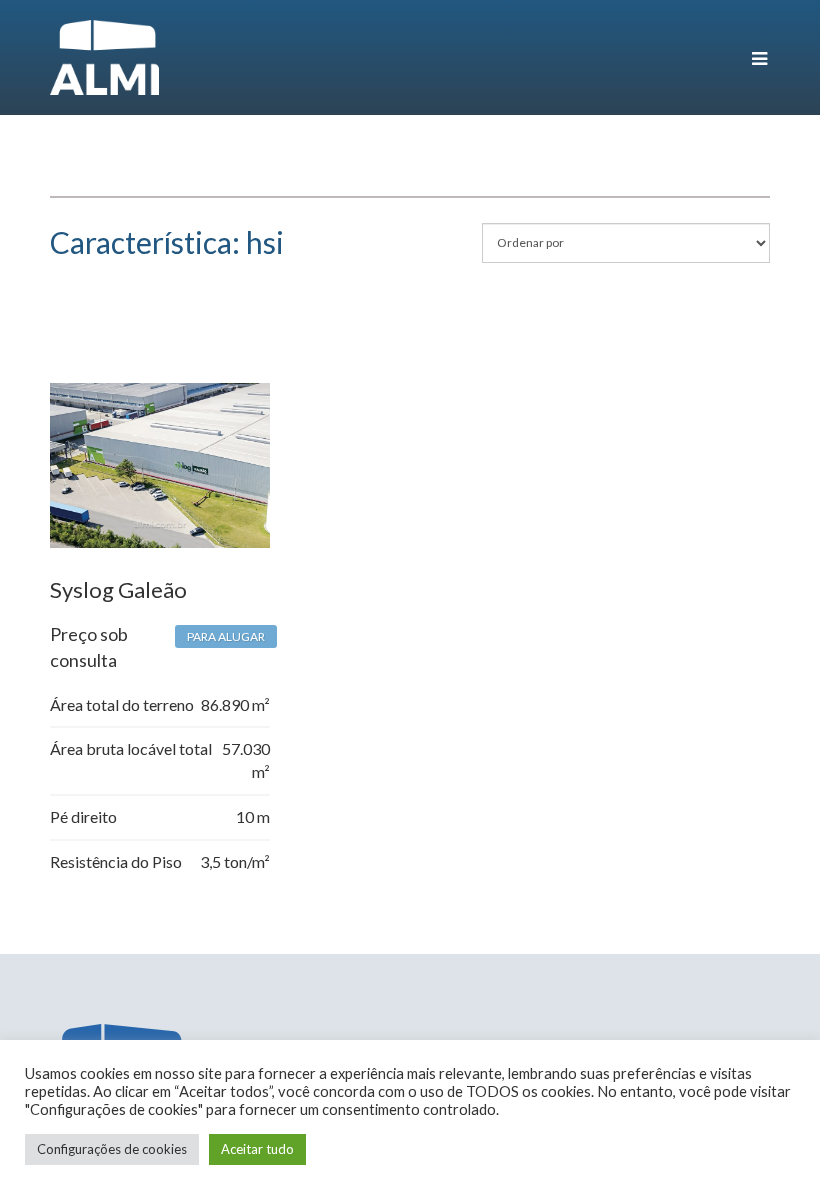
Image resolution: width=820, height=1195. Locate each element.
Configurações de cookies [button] (112, 1149)
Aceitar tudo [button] (257, 1149)
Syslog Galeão (118, 589)
